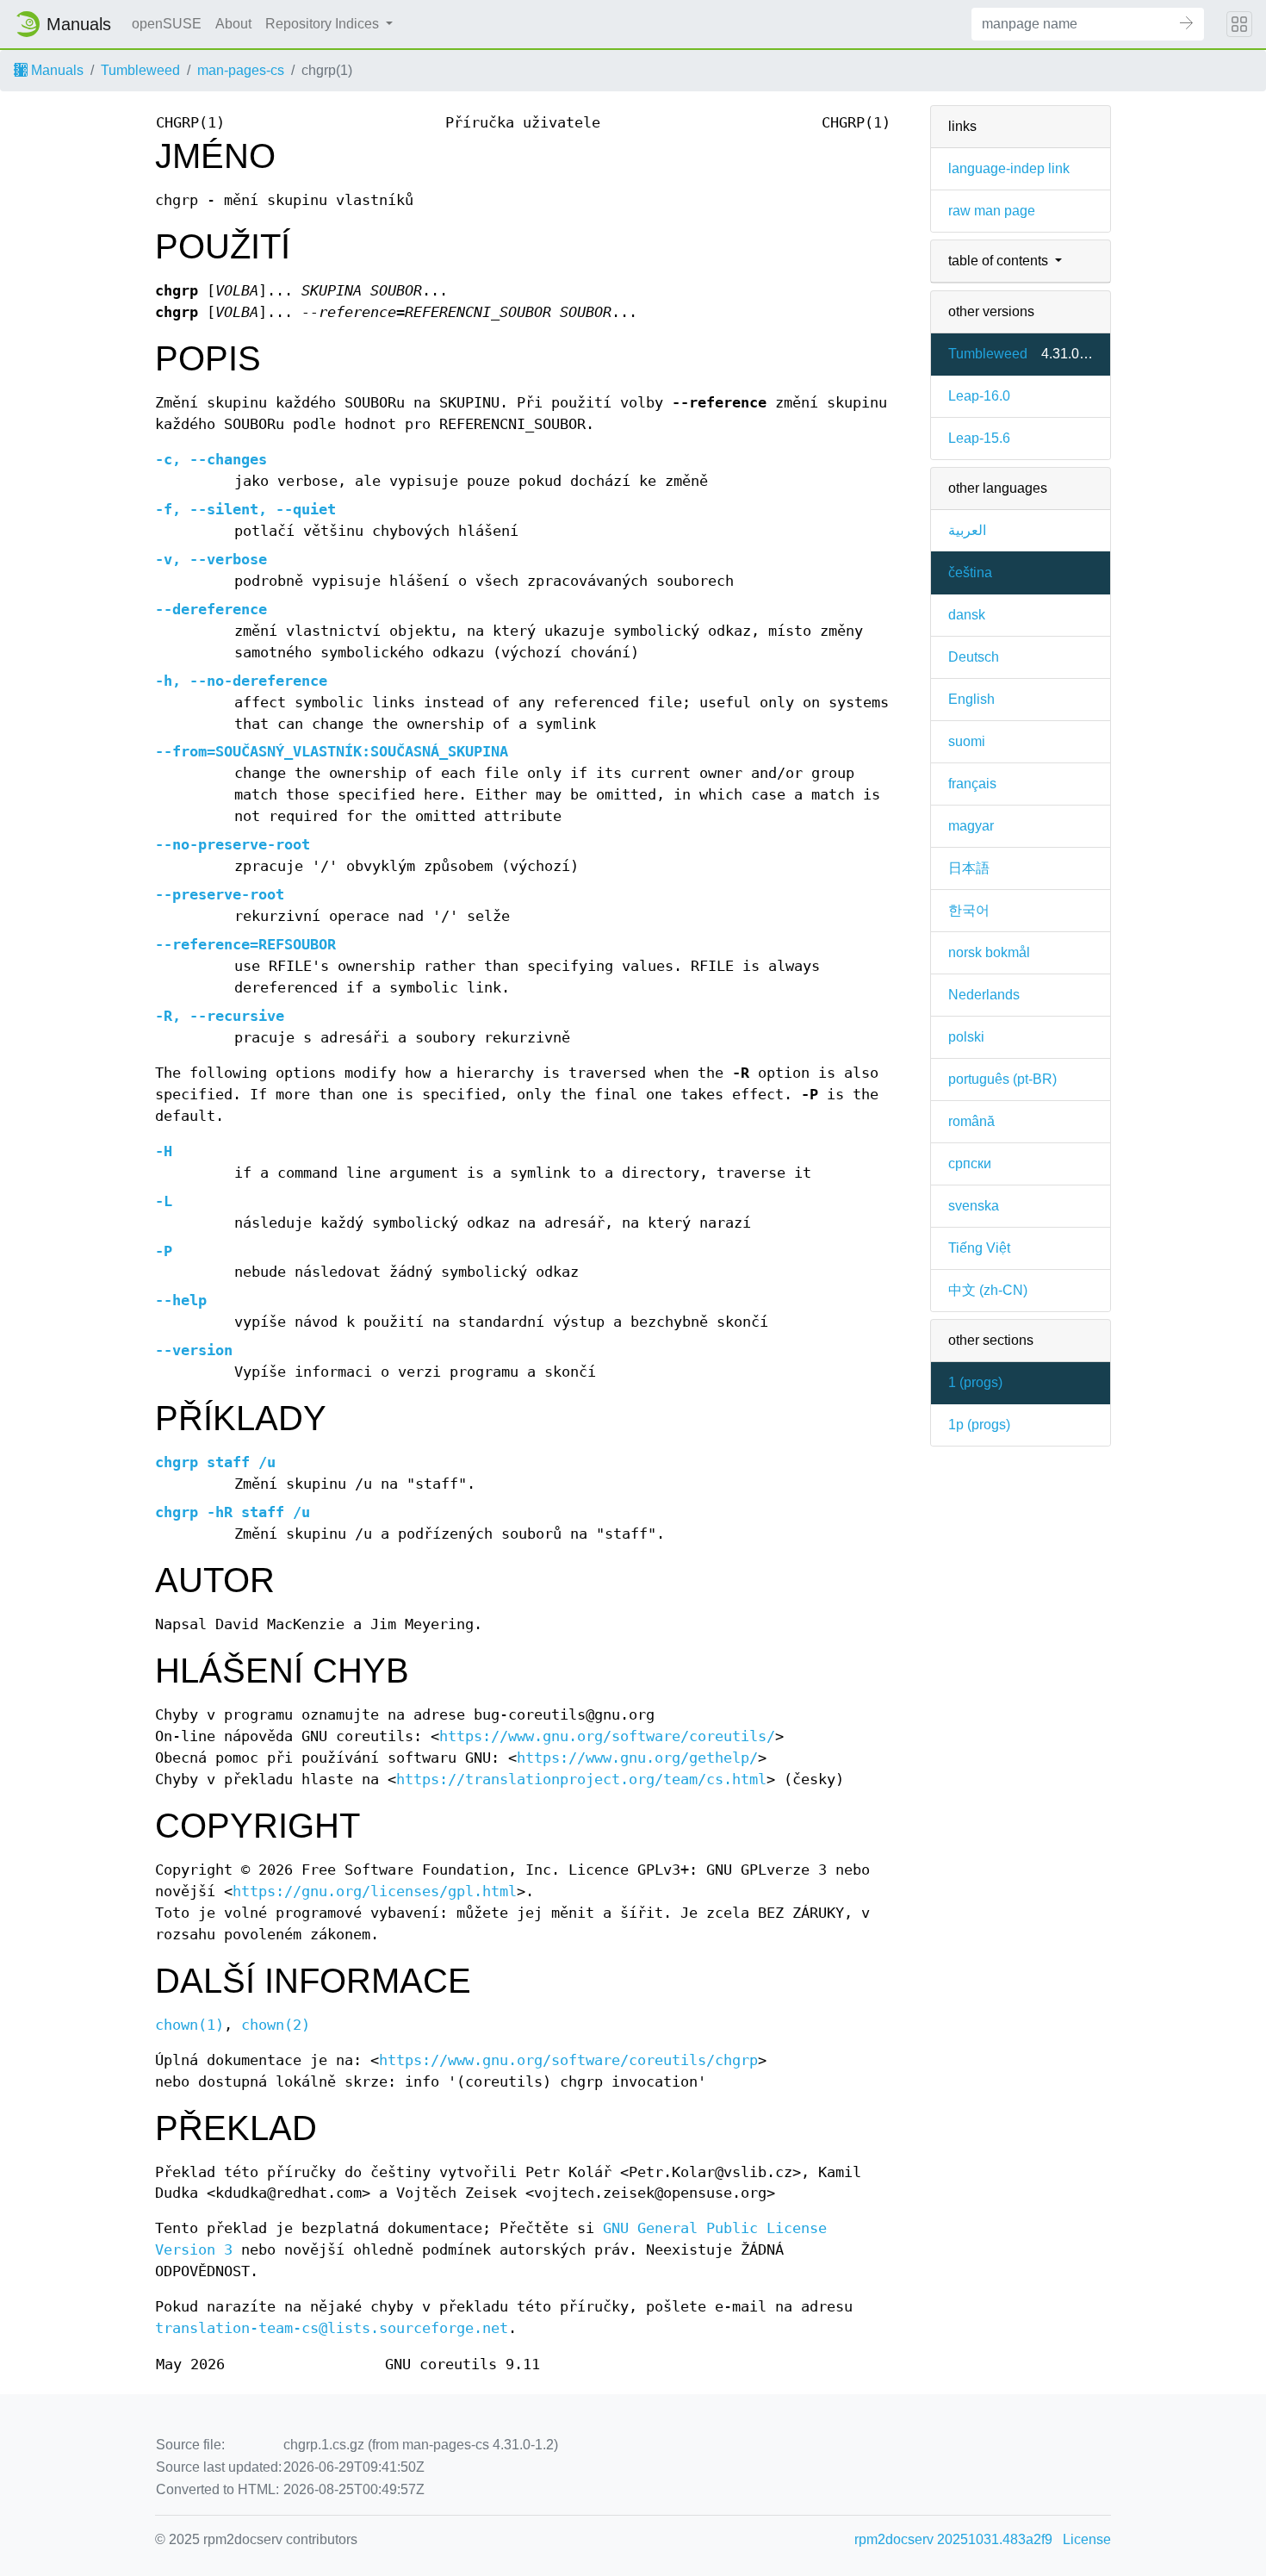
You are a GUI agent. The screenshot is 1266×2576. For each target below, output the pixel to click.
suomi (967, 741)
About (233, 24)
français (972, 784)
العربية (967, 530)
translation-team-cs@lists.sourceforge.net (332, 2328)
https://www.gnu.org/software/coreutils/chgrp (568, 2060)
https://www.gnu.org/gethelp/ (637, 1758)
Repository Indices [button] (324, 24)
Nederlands (984, 995)
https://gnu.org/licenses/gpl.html (375, 1892)
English (971, 699)
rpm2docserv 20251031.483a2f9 (953, 2539)
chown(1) (189, 2025)
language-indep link (1009, 168)
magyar (971, 826)
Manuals (56, 70)
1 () (975, 1382)
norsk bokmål (989, 952)
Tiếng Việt (979, 1248)
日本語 (969, 868)
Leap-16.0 (979, 396)
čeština (970, 572)
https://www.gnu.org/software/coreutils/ (607, 1736)
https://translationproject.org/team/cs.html (581, 1780)
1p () (979, 1425)
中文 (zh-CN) (988, 1290)
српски (970, 1164)
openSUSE (167, 24)
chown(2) (276, 2025)
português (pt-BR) (1002, 1079)
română (971, 1121)
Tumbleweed (140, 70)
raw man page (992, 211)
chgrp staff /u (215, 1462)
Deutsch (974, 657)
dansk (967, 615)
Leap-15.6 (979, 438)
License (1087, 2539)
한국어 (969, 910)
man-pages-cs (241, 70)
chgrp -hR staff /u (233, 1512)
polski (966, 1037)
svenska (974, 1206)
